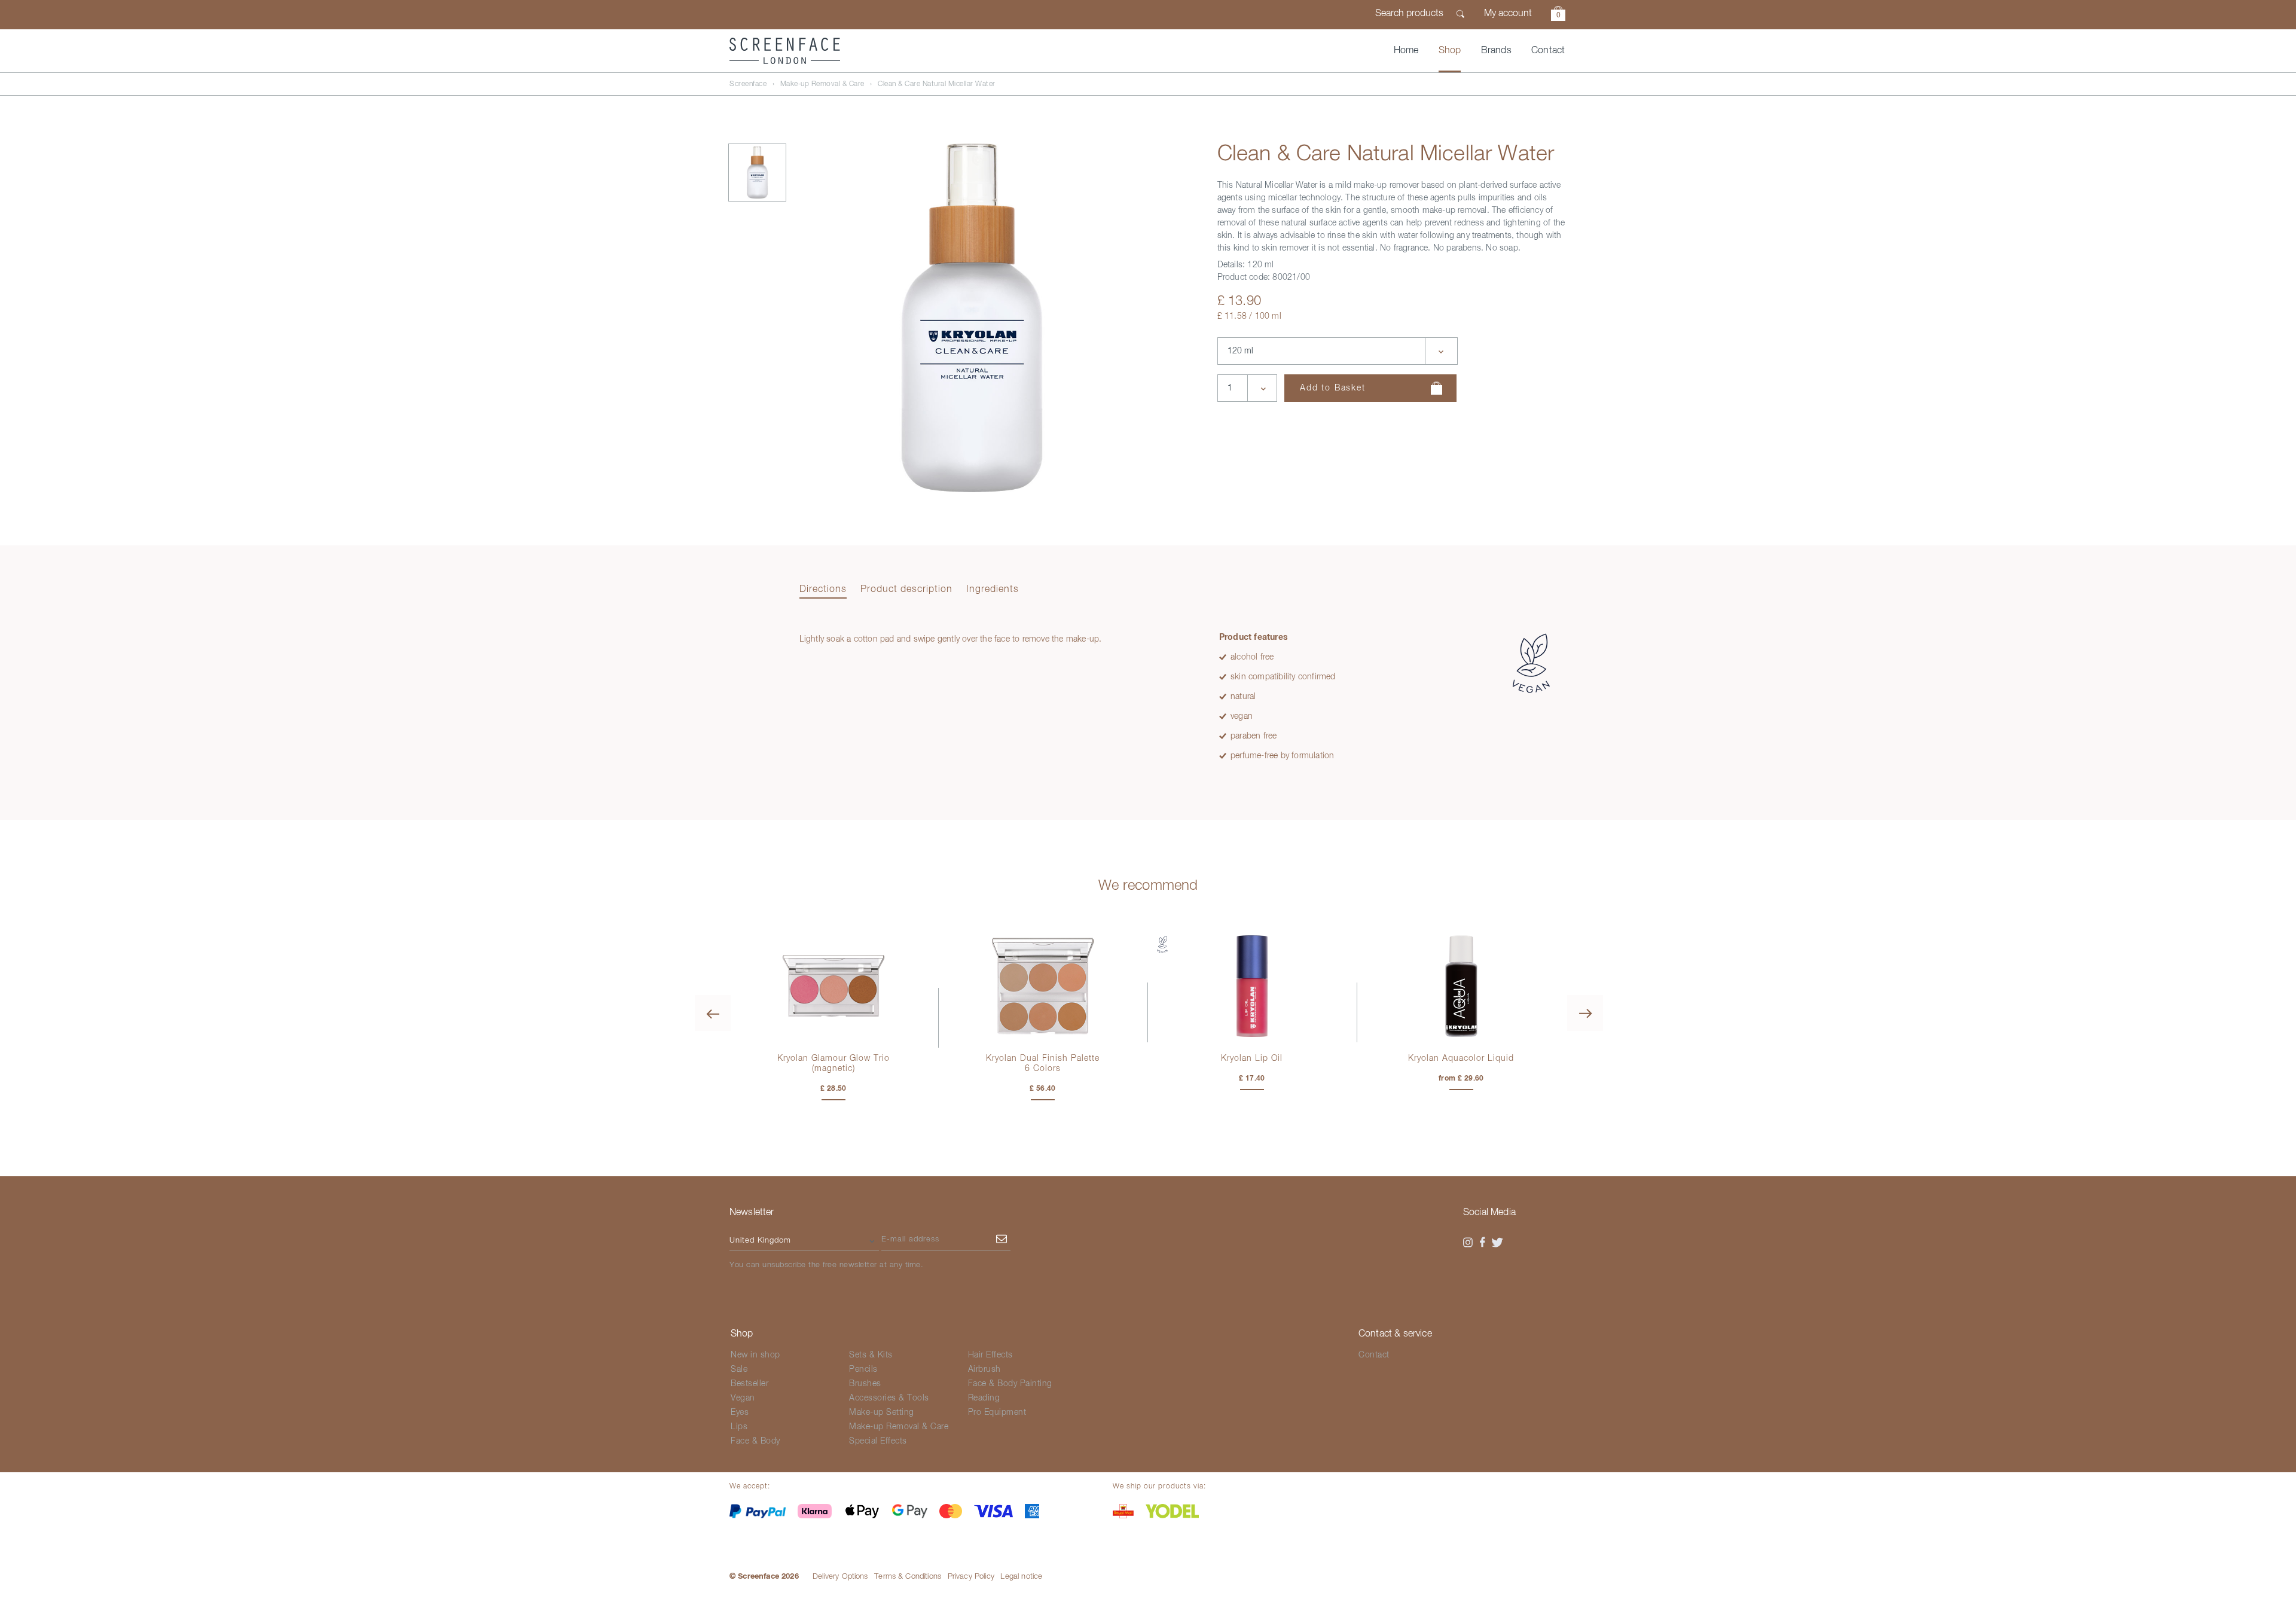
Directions (823, 590)
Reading (984, 1398)
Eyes (740, 1412)
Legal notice (1021, 1577)
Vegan (743, 1398)
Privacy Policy (971, 1577)
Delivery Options (840, 1577)
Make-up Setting (882, 1412)
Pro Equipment (997, 1412)
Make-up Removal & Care (822, 84)
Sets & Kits (871, 1355)
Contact (1548, 51)
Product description (906, 590)
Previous (713, 1013)
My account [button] (1508, 14)
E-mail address (910, 1239)
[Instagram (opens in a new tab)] (1468, 1243)
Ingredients (993, 590)
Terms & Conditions (908, 1577)
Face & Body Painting (1010, 1384)
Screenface (748, 84)
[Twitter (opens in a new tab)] (1497, 1243)
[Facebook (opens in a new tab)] (1483, 1243)
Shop (1450, 51)
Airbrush (984, 1369)
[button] (1558, 15)
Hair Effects (990, 1355)
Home (1406, 51)
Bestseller (749, 1384)
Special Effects (878, 1441)
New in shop (755, 1355)
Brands (1496, 51)
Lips (739, 1427)
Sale (739, 1369)
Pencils (863, 1369)
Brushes (865, 1384)
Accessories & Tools (889, 1398)
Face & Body (755, 1441)
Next (1585, 1013)
